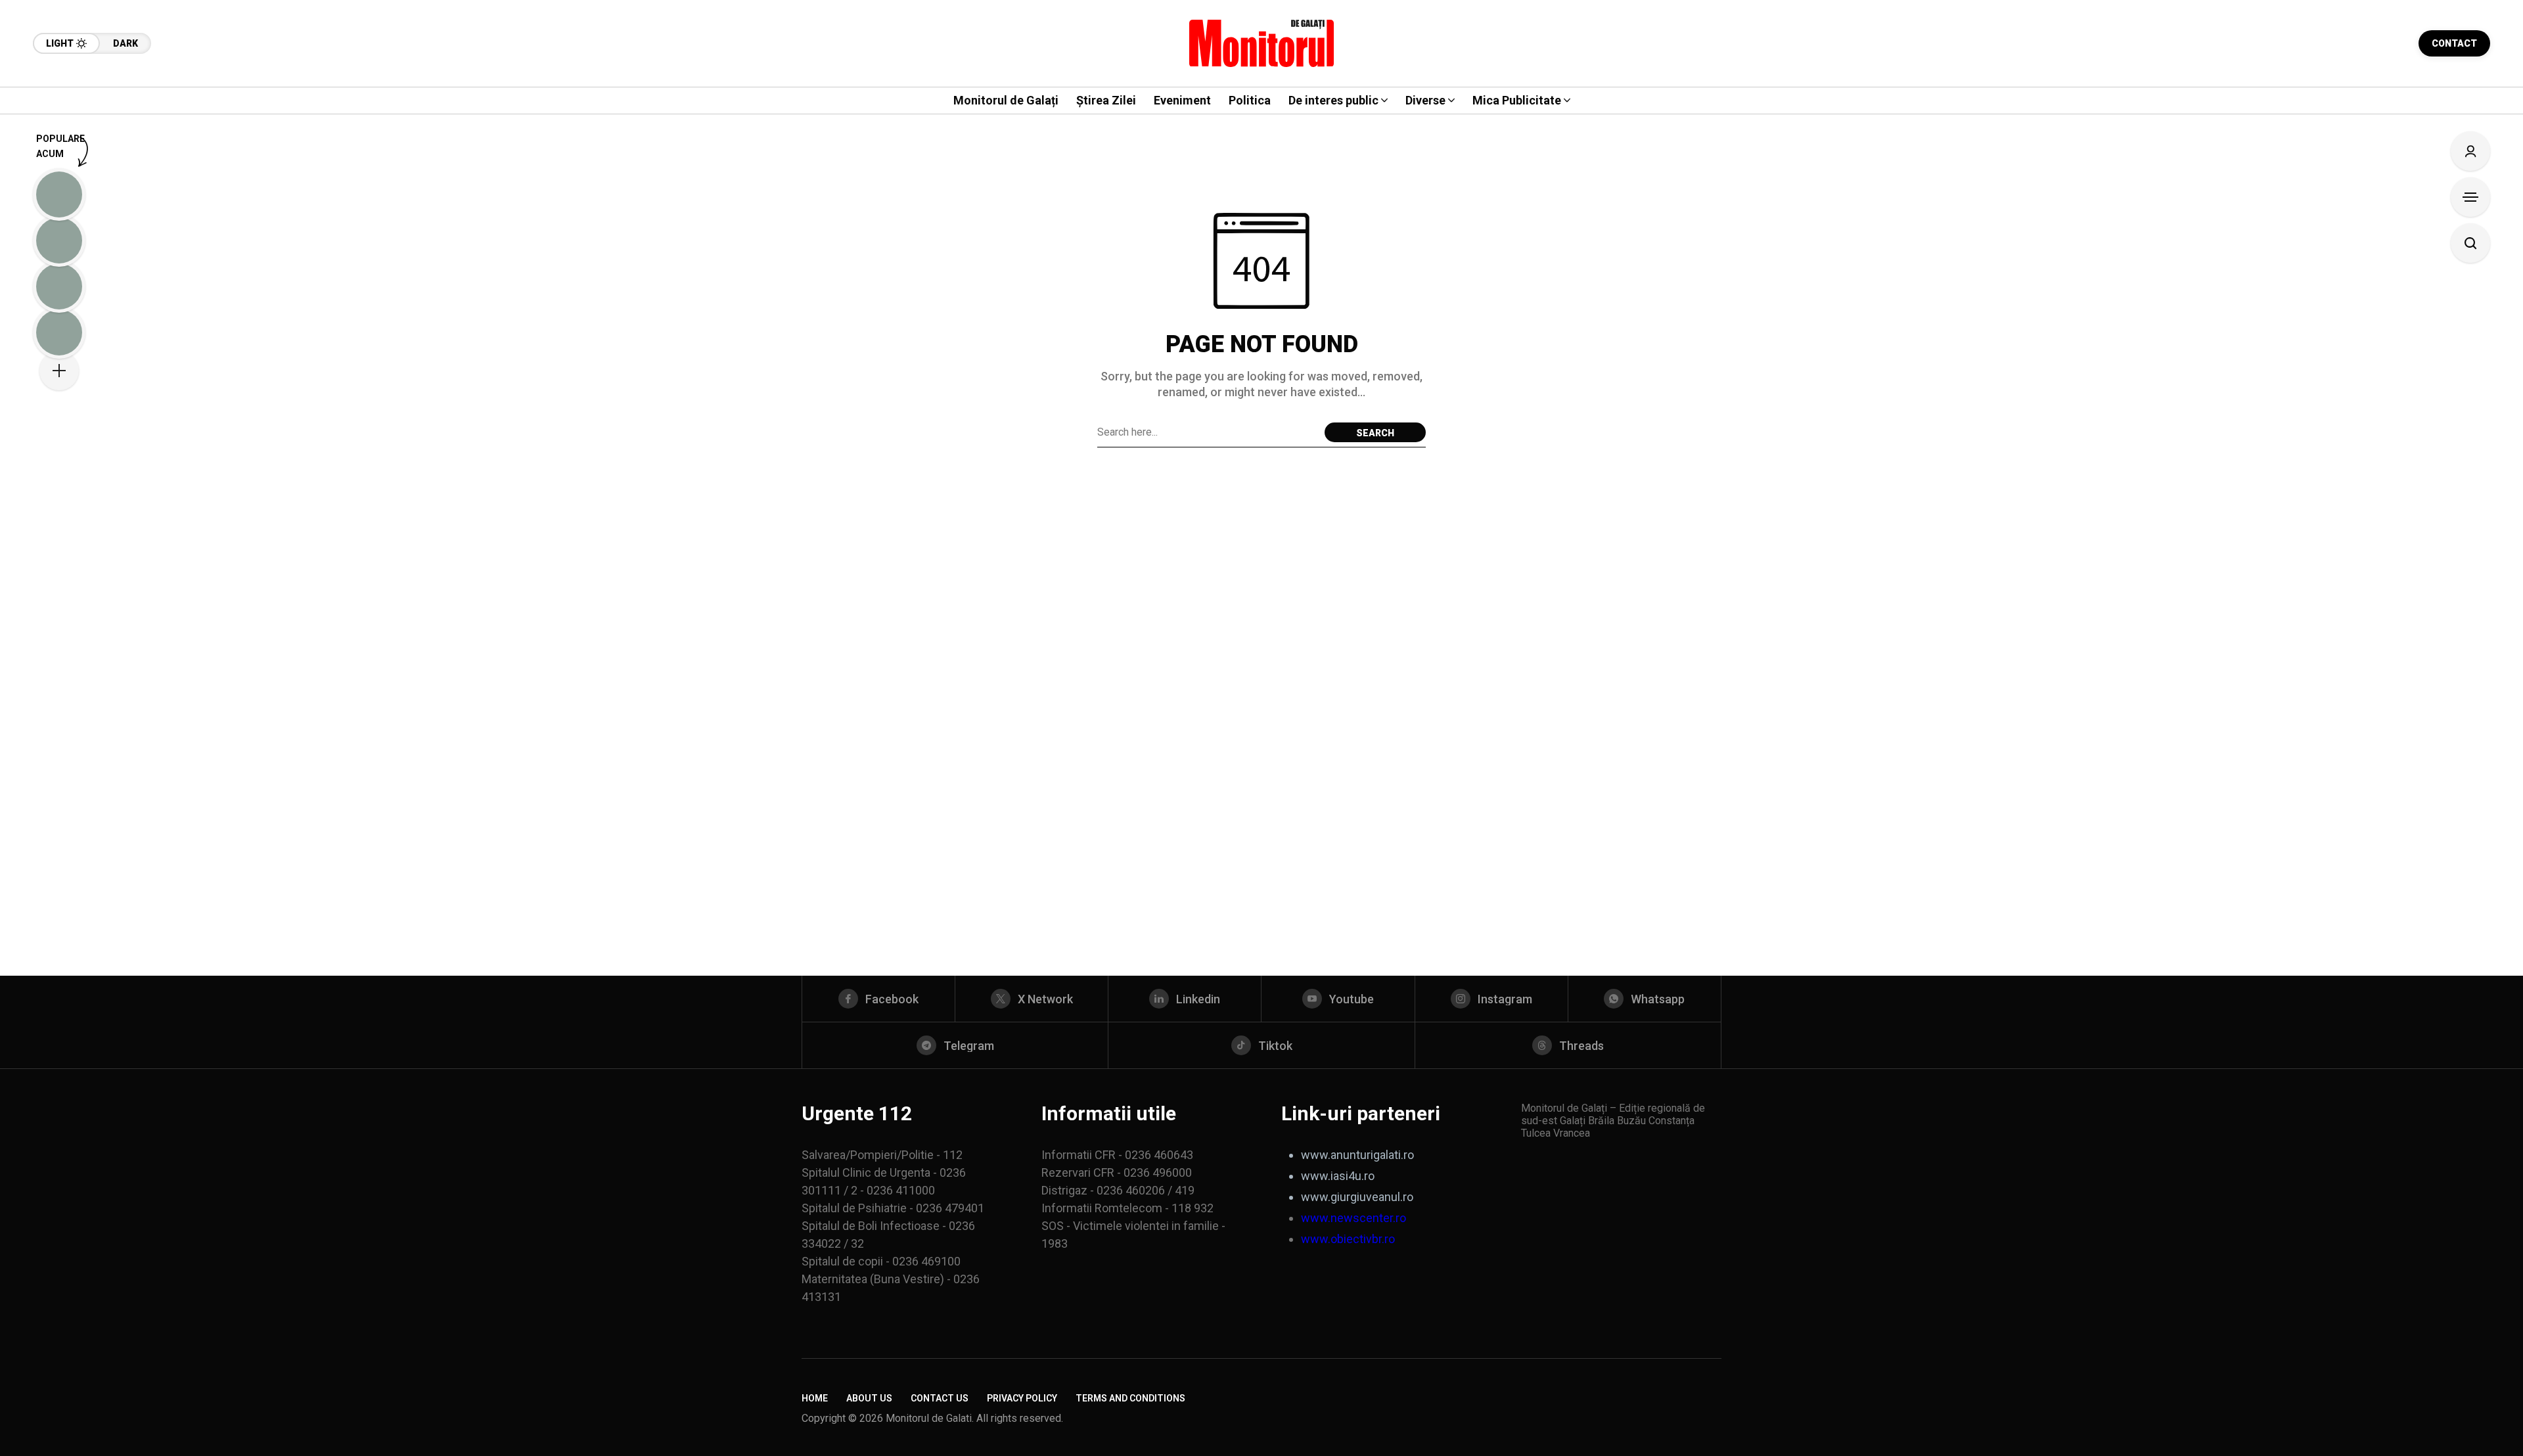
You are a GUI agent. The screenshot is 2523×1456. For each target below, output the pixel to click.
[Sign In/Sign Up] (2470, 151)
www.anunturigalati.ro (1357, 1155)
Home (815, 1398)
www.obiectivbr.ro (1348, 1239)
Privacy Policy (1022, 1398)
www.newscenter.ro (1353, 1218)
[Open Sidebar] (2470, 197)
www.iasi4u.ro (1338, 1176)
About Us (869, 1398)
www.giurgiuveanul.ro (1357, 1197)
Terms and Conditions (1130, 1398)
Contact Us (940, 1398)
